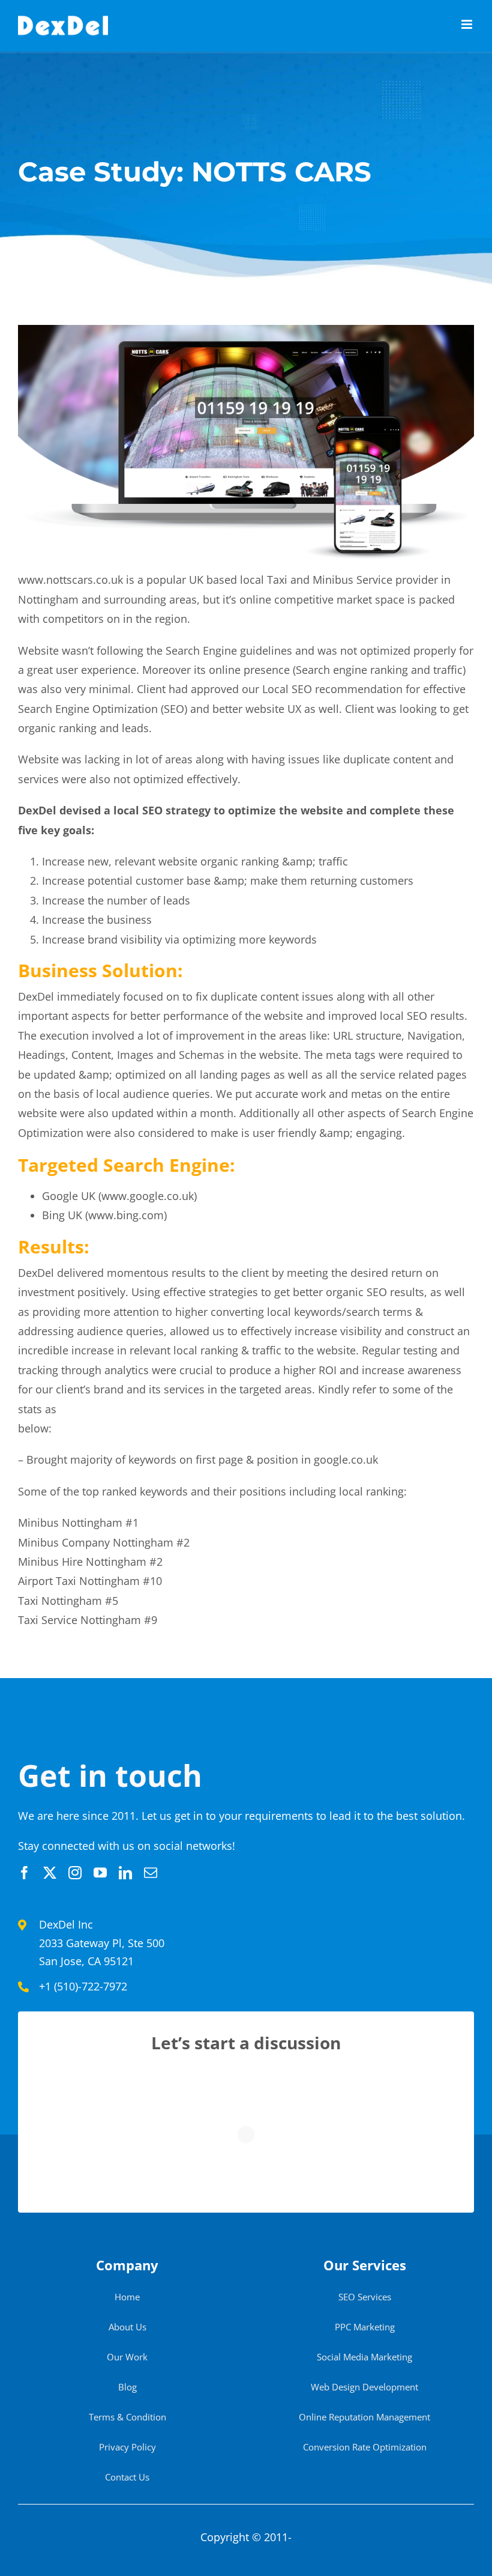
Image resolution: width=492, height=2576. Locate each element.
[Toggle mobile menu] (468, 24)
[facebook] (25, 1873)
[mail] (151, 1873)
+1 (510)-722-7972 (83, 1986)
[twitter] (50, 1873)
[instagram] (75, 1873)
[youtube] (100, 1873)
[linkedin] (125, 1873)
